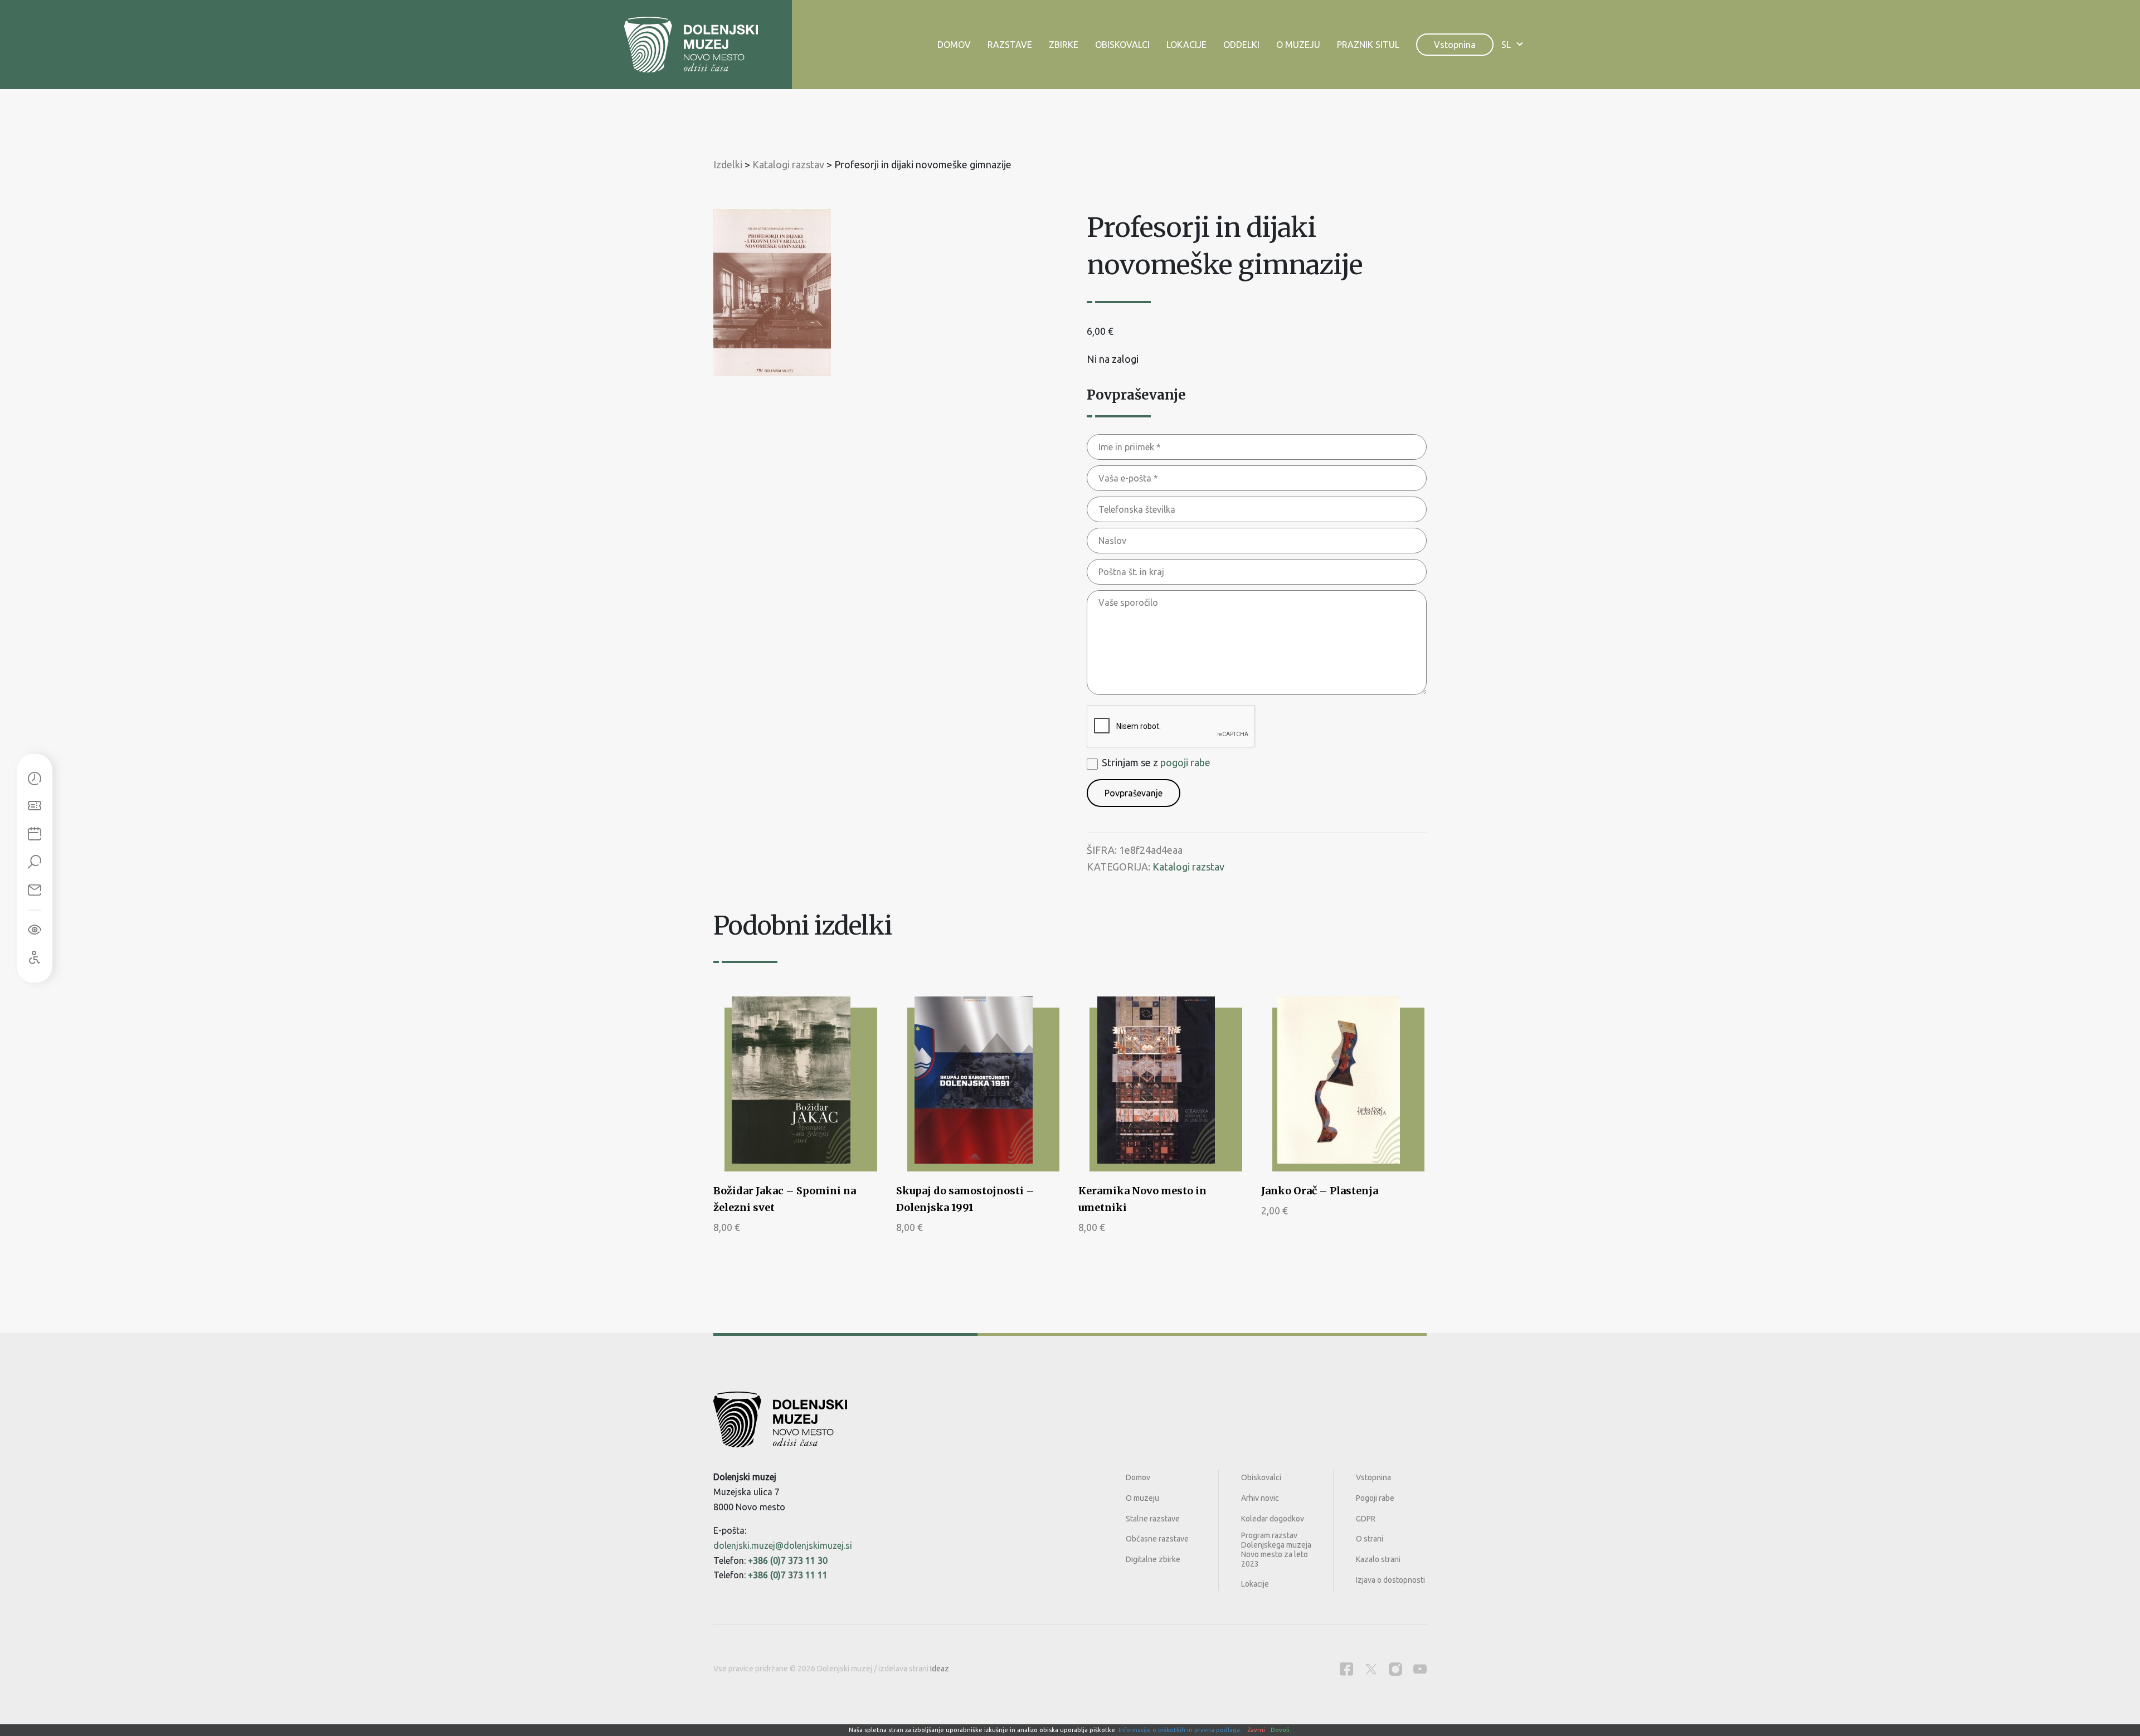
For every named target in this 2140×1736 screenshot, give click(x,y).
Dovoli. (1281, 1730)
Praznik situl (1368, 45)
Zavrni (1256, 1730)
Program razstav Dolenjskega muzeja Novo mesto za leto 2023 (1276, 1549)
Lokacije (1186, 45)
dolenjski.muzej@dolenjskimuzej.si (783, 1545)
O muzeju (1298, 45)
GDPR (1366, 1519)
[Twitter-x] (1371, 1669)
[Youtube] (1420, 1669)
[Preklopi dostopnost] (35, 930)
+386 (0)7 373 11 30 (788, 1560)
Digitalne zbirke (1153, 1559)
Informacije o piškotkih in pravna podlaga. (1180, 1730)
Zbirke (1064, 45)
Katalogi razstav (1188, 867)
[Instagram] (1395, 1669)
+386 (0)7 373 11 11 (788, 1575)
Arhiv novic (1260, 1498)
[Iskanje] (35, 862)
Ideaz (940, 1669)
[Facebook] (1346, 1669)
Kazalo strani (1378, 1559)
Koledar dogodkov (1273, 1519)
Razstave (1010, 45)
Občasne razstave (1157, 1539)
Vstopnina (1455, 45)
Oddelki (1241, 45)
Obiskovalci (1122, 45)
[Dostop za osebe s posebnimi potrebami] (35, 957)
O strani (1370, 1539)
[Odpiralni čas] (35, 779)
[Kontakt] (35, 890)
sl (1506, 45)
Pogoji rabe (1375, 1498)
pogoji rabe (1185, 762)
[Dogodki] (35, 834)
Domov (954, 45)
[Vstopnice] (35, 806)
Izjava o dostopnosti (1390, 1580)
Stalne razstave (1153, 1519)
